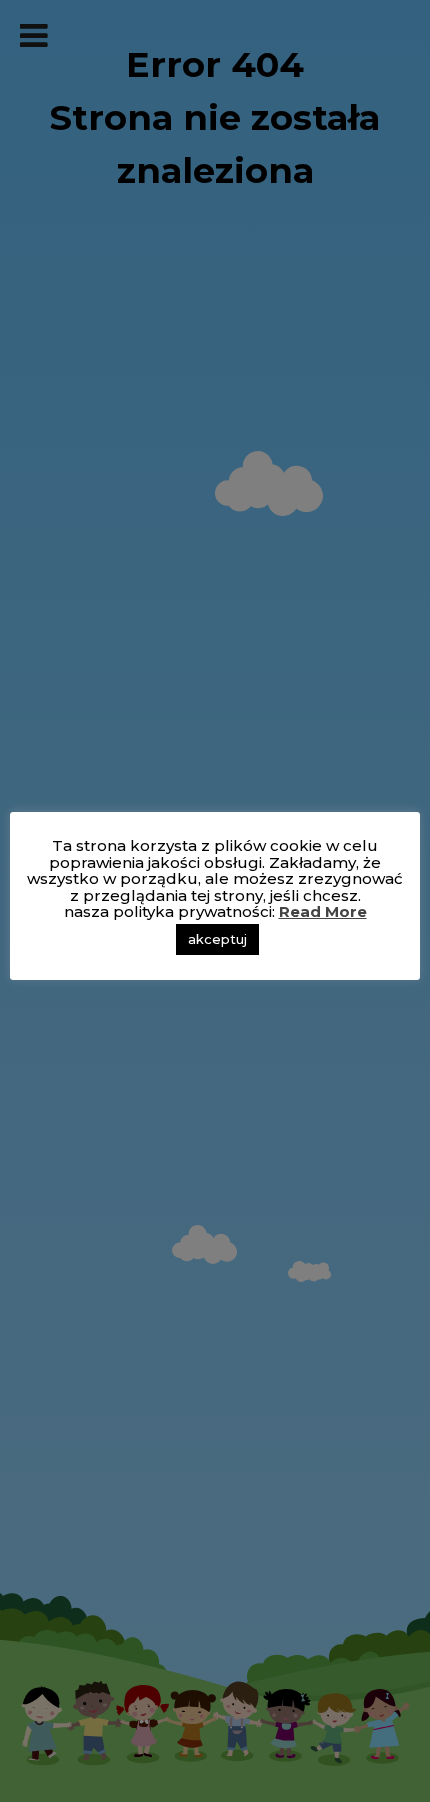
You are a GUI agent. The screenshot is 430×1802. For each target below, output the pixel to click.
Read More (323, 911)
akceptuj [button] (217, 939)
